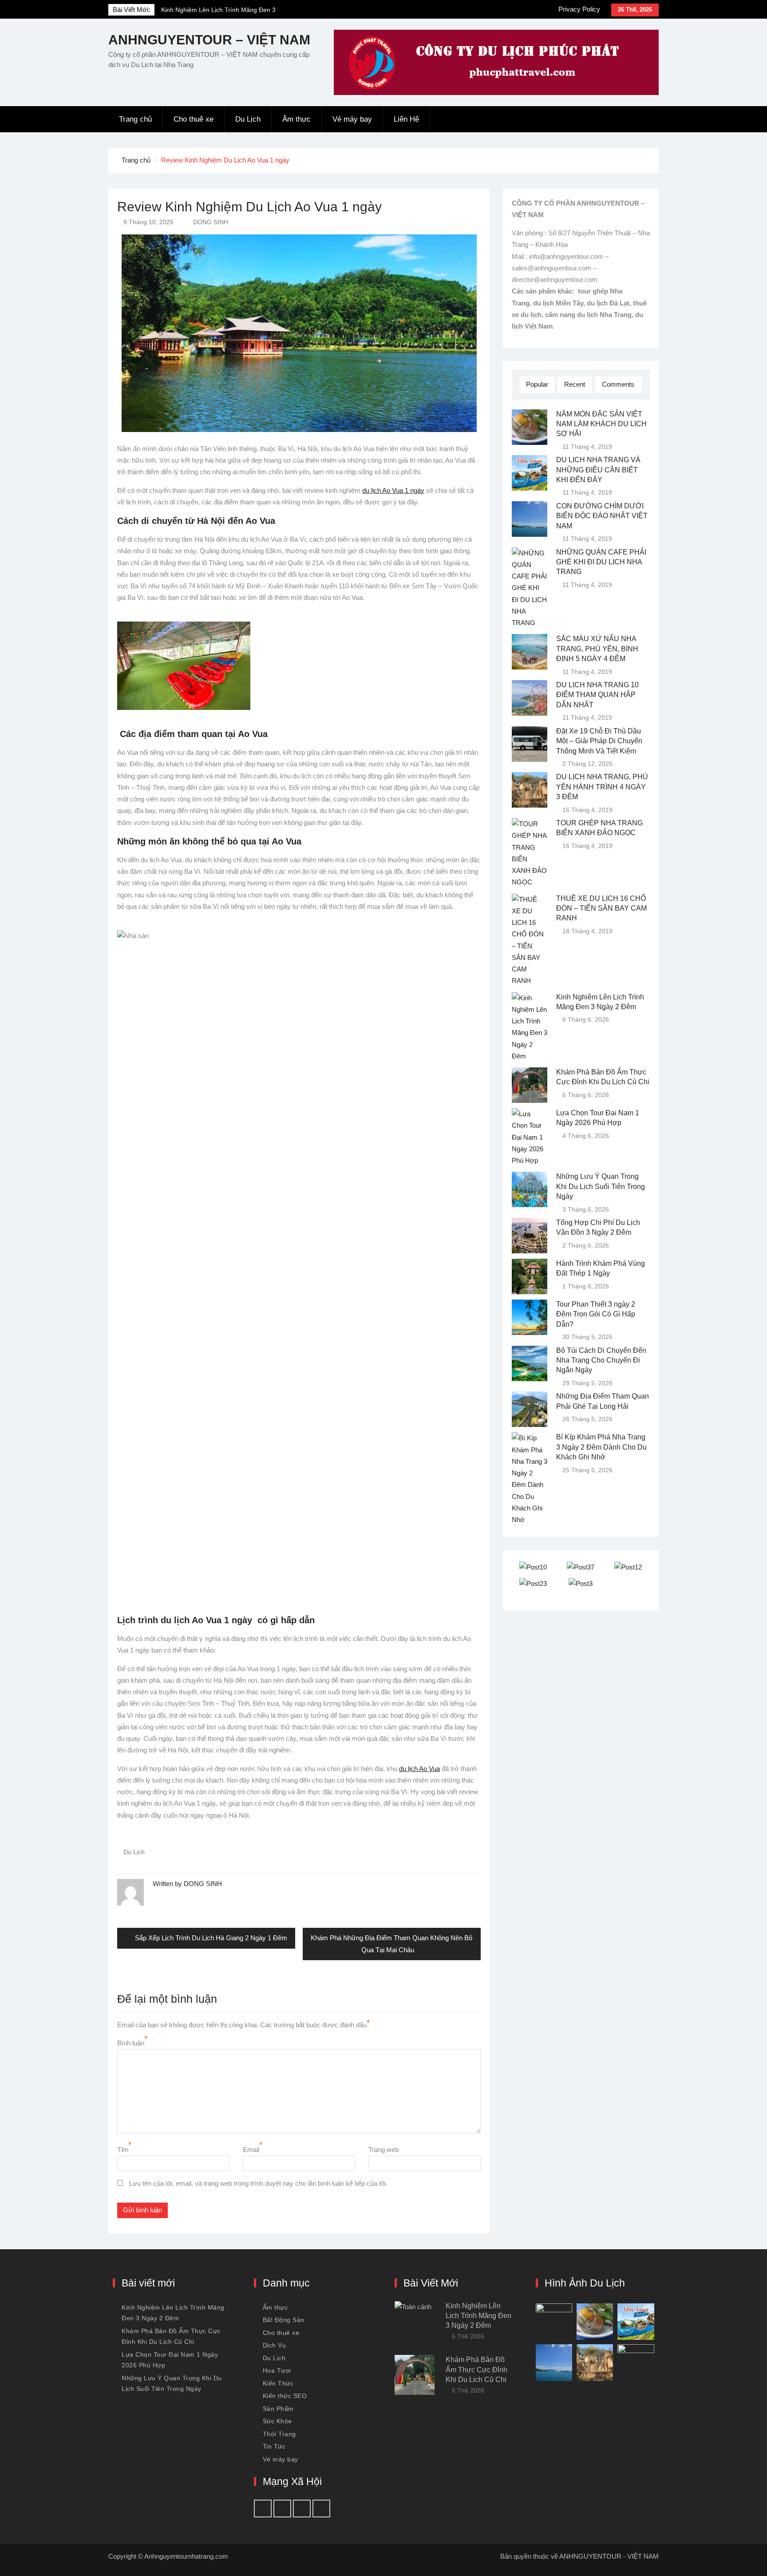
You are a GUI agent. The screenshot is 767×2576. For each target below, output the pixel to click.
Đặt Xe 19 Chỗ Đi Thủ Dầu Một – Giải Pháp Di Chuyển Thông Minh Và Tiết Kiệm (599, 741)
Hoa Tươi (277, 2370)
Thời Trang (279, 2434)
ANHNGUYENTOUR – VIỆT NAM (209, 40)
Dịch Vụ (275, 2345)
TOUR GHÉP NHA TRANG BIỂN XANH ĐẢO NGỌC (599, 828)
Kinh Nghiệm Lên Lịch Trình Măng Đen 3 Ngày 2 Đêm (600, 1002)
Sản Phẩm (278, 2409)
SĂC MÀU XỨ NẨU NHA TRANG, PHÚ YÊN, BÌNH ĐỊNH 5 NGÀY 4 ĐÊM (597, 649)
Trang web (383, 2150)
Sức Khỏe (277, 2421)
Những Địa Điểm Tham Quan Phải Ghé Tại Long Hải (603, 1401)
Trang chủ (135, 119)
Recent (575, 384)
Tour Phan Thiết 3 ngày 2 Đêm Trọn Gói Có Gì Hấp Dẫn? (596, 1314)
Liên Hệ (406, 119)
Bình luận (131, 2043)
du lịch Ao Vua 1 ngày (393, 490)
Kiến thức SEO (285, 2396)
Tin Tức (274, 2446)
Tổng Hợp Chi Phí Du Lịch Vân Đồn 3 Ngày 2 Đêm (598, 1227)
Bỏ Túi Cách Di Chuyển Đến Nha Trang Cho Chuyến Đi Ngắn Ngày (601, 1360)
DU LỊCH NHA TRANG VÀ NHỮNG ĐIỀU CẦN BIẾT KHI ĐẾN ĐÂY (598, 470)
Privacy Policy (579, 9)
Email (251, 2150)
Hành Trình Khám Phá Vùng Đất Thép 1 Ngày (601, 1268)
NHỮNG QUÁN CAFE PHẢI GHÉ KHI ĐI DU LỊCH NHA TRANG (601, 562)
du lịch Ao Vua (419, 1769)
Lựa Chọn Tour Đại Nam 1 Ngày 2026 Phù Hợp (598, 1118)
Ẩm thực (297, 119)
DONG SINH (211, 222)
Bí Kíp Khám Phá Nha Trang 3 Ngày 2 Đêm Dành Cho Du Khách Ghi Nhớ (601, 1447)
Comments (618, 384)
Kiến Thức (278, 2383)
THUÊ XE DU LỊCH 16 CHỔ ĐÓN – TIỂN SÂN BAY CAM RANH (601, 908)
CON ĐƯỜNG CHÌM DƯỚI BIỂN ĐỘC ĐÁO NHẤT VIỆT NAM (602, 516)
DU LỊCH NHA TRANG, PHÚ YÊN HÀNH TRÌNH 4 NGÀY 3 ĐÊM (602, 787)
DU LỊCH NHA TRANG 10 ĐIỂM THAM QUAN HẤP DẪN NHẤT (597, 695)
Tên (123, 2150)
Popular (537, 384)
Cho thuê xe (194, 119)
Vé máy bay (352, 119)
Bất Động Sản (284, 2320)
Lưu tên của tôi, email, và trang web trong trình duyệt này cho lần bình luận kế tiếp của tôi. (258, 2183)
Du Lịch (248, 119)
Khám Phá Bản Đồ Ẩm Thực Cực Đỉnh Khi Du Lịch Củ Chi (603, 1077)
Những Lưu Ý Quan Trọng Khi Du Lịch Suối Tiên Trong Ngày (601, 1186)
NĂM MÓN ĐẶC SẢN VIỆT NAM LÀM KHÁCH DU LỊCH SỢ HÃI (601, 424)
